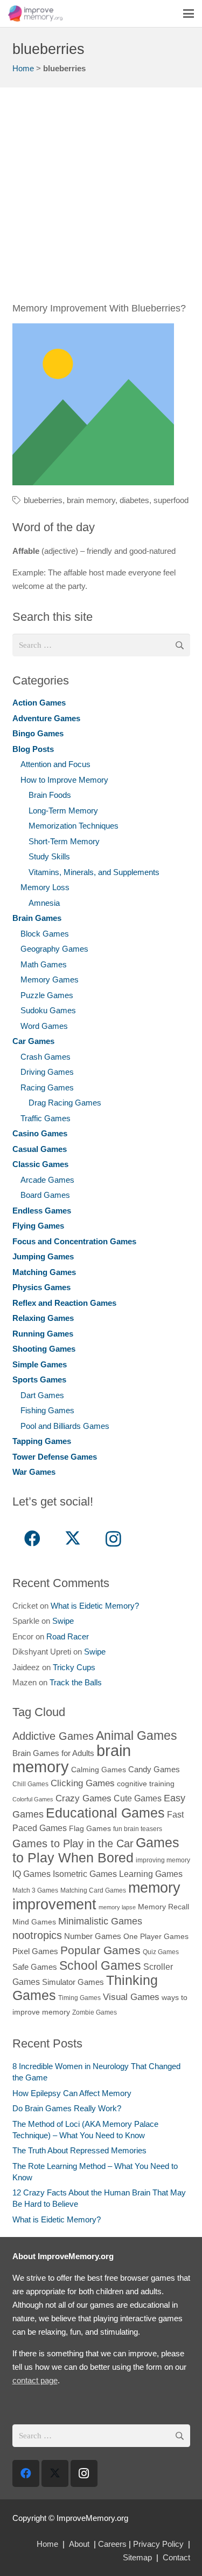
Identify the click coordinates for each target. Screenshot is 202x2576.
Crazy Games (83, 1798)
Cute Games (138, 1798)
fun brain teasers (138, 1829)
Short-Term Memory (64, 841)
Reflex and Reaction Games (64, 1303)
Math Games (44, 964)
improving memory (163, 1860)
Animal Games (137, 1736)
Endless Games (42, 1211)
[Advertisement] (101, 201)
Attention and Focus (55, 764)
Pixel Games (35, 1951)
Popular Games (100, 1950)
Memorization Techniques (74, 826)
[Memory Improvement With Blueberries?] (93, 404)
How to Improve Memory (64, 780)
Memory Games (50, 979)
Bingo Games (38, 733)
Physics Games (41, 1287)
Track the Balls (76, 1682)
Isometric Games (85, 1874)
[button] (189, 13)
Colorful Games (33, 1799)
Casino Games (40, 1133)
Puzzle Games (47, 995)
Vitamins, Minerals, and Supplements (94, 872)
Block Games (45, 934)
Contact (176, 2557)
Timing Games (79, 1998)
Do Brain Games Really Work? (67, 2108)
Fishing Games (47, 1410)
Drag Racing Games (65, 1103)
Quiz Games (161, 1952)
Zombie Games (95, 2012)
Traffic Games (46, 1118)
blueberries (43, 500)
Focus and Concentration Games (74, 1241)
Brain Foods (50, 795)
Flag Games (90, 1829)
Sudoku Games (48, 1010)
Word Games (44, 1026)
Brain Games (37, 918)
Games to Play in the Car (73, 1843)
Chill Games (30, 1784)
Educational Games (105, 1813)
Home (23, 68)
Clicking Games (83, 1783)
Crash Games (46, 1057)
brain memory (91, 500)
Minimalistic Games (100, 1921)
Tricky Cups (74, 1667)
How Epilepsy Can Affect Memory (72, 2093)
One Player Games (156, 1937)
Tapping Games (42, 1441)
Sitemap (137, 2557)
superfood (171, 500)
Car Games (33, 1041)
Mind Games (34, 1922)
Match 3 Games (35, 1890)
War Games (34, 1472)
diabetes (134, 500)
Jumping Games (43, 1256)
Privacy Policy (158, 2544)
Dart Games (42, 1395)
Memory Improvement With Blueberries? (99, 308)
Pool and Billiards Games (65, 1426)
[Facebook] (33, 1539)
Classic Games (40, 1164)
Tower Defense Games (55, 1457)
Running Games (43, 1334)
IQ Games (32, 1874)
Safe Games (35, 1967)
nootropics (37, 1935)
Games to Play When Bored (96, 1850)
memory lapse (117, 1907)
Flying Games (38, 1226)
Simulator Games (73, 1982)
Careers (112, 2544)
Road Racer (68, 1636)
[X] (73, 1539)
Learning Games (151, 1874)
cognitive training (146, 1784)
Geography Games (54, 949)
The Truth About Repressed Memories (79, 2150)
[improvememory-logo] (35, 13)
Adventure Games (46, 718)
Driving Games (47, 1072)
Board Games (45, 1195)
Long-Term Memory (63, 811)
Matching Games (44, 1272)
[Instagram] (113, 1539)
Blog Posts (33, 749)
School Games (100, 1965)
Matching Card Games (93, 1890)
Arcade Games (47, 1180)
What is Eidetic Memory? (95, 1606)
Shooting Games (44, 1349)
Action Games (39, 703)
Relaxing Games (43, 1318)
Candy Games (154, 1769)
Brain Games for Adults (53, 1753)
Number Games (93, 1936)
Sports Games (39, 1379)
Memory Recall (163, 1907)
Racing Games (47, 1087)
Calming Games (99, 1770)
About (79, 2544)
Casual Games (40, 1149)
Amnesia (44, 903)
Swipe (63, 1621)
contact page (35, 2380)
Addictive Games (53, 1736)
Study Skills (49, 856)
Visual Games (131, 1997)
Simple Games (40, 1364)
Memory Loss (45, 887)
